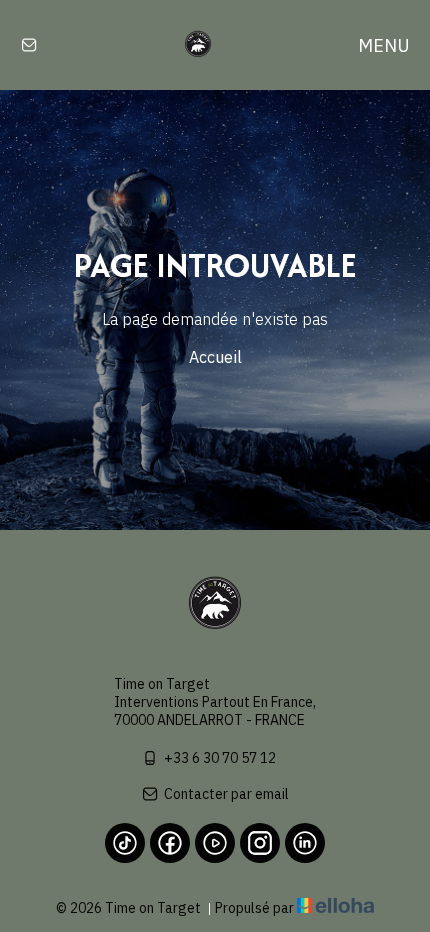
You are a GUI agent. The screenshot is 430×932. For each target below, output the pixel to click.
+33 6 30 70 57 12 (220, 758)
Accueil (215, 357)
